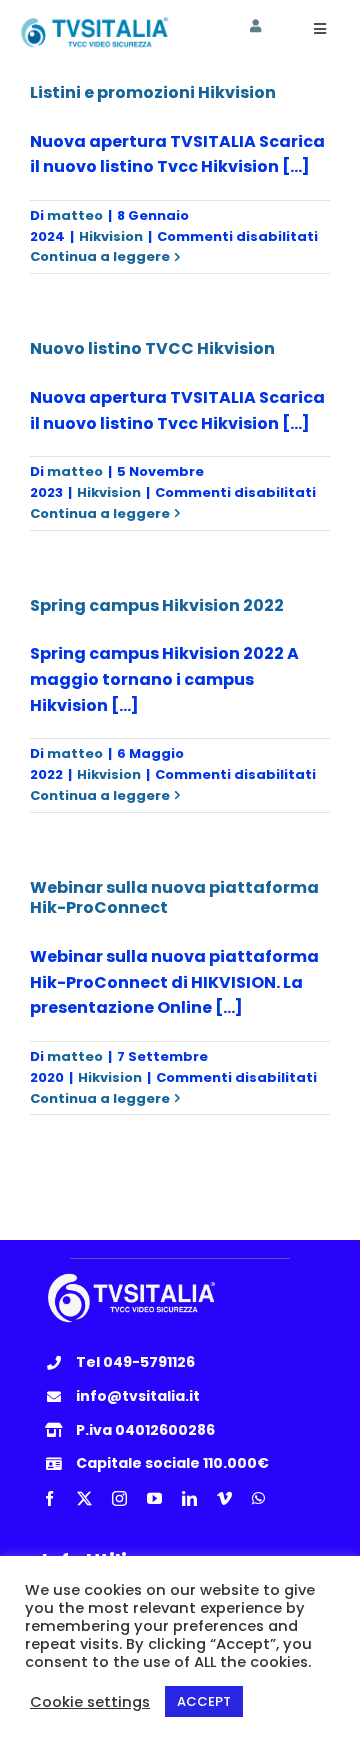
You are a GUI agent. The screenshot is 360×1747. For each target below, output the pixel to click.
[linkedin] (189, 1498)
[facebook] (49, 1498)
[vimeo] (224, 1498)
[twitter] (84, 1498)
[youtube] (154, 1498)
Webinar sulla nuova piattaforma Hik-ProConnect (174, 898)
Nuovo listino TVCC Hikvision (152, 348)
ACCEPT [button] (204, 1701)
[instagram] (119, 1498)
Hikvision (111, 236)
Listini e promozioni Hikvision (153, 92)
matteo (75, 215)
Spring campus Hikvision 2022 (157, 605)
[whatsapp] (258, 1498)
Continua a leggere (100, 256)
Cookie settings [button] (90, 1702)
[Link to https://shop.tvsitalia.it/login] (255, 26)
